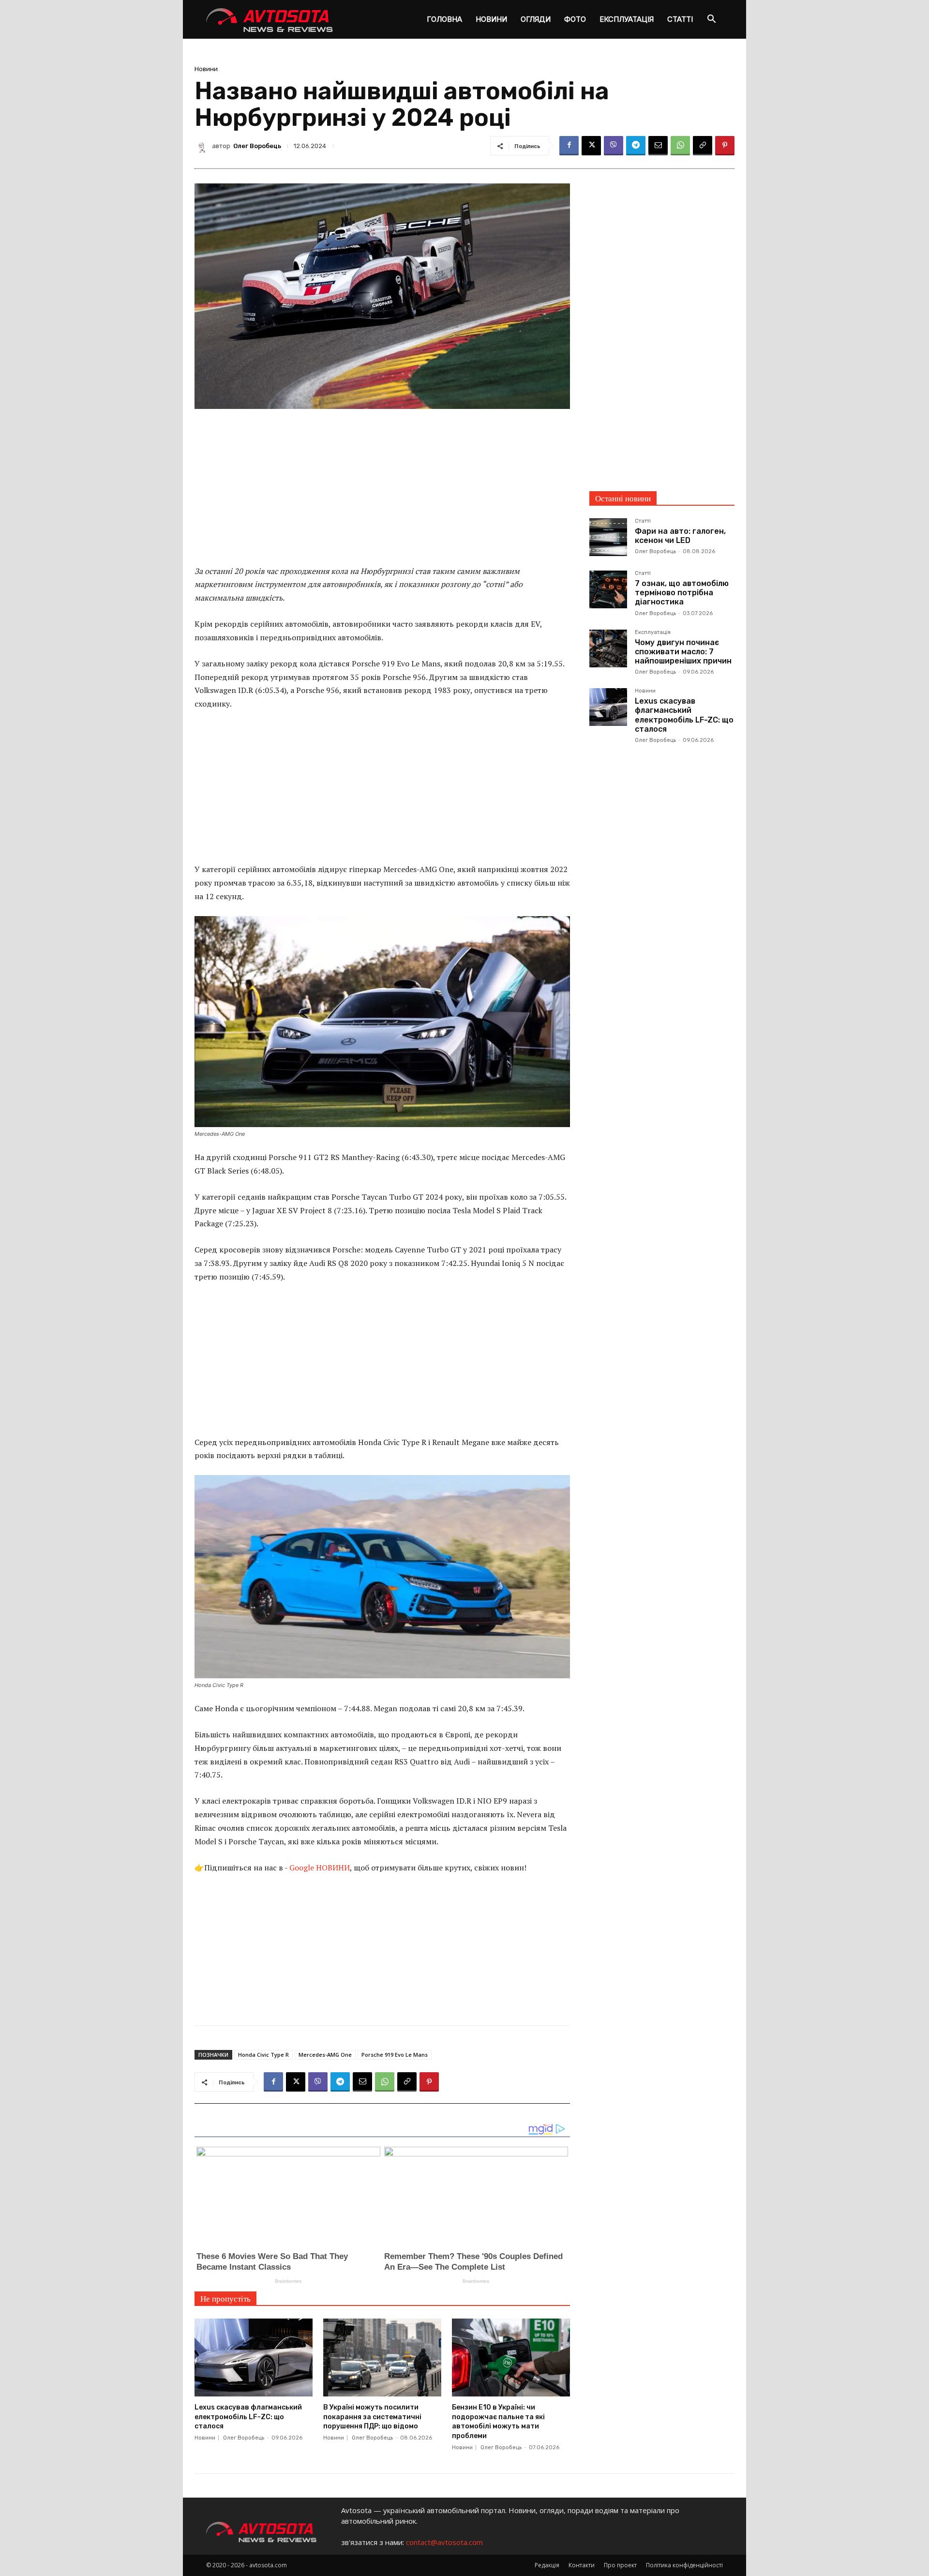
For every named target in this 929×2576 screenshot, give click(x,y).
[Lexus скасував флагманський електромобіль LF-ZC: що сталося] (254, 2358)
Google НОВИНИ (320, 1868)
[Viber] (614, 146)
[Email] (658, 146)
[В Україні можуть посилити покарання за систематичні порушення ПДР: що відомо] (382, 2358)
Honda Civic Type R (263, 2055)
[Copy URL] (703, 146)
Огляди (536, 19)
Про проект (620, 2565)
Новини (491, 19)
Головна (444, 19)
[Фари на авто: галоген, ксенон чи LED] (608, 537)
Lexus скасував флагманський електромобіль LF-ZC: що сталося (248, 2417)
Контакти (582, 2565)
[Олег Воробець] (203, 146)
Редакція (547, 2565)
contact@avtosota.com (444, 2542)
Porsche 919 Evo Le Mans (395, 2055)
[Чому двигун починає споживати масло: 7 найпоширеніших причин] (608, 648)
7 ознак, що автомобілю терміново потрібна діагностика (682, 593)
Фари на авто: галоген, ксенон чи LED (680, 536)
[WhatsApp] (680, 146)
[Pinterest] (725, 146)
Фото (575, 19)
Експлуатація (627, 19)
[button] (711, 20)
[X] (591, 146)
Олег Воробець (257, 146)
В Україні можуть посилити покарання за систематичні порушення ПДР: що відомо (372, 2417)
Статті (680, 19)
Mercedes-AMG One (325, 2055)
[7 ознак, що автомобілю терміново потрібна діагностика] (608, 589)
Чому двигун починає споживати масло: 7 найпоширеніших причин (683, 652)
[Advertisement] (382, 493)
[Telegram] (636, 146)
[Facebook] (569, 146)
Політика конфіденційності (684, 2565)
